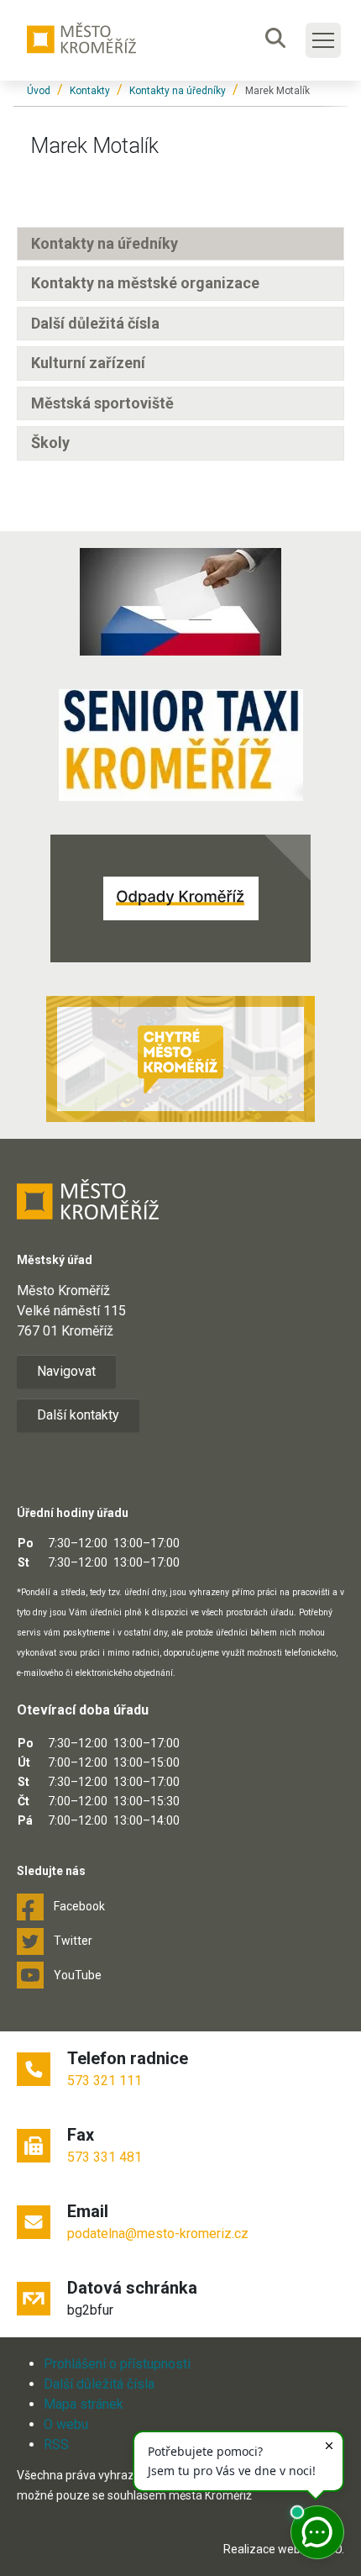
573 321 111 (105, 2081)
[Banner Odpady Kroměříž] (180, 898)
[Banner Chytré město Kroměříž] (180, 1059)
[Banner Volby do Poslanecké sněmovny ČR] (180, 602)
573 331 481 (105, 2157)
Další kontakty (78, 1415)
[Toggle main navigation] (323, 40)
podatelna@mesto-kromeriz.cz (158, 2234)
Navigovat (66, 1371)
